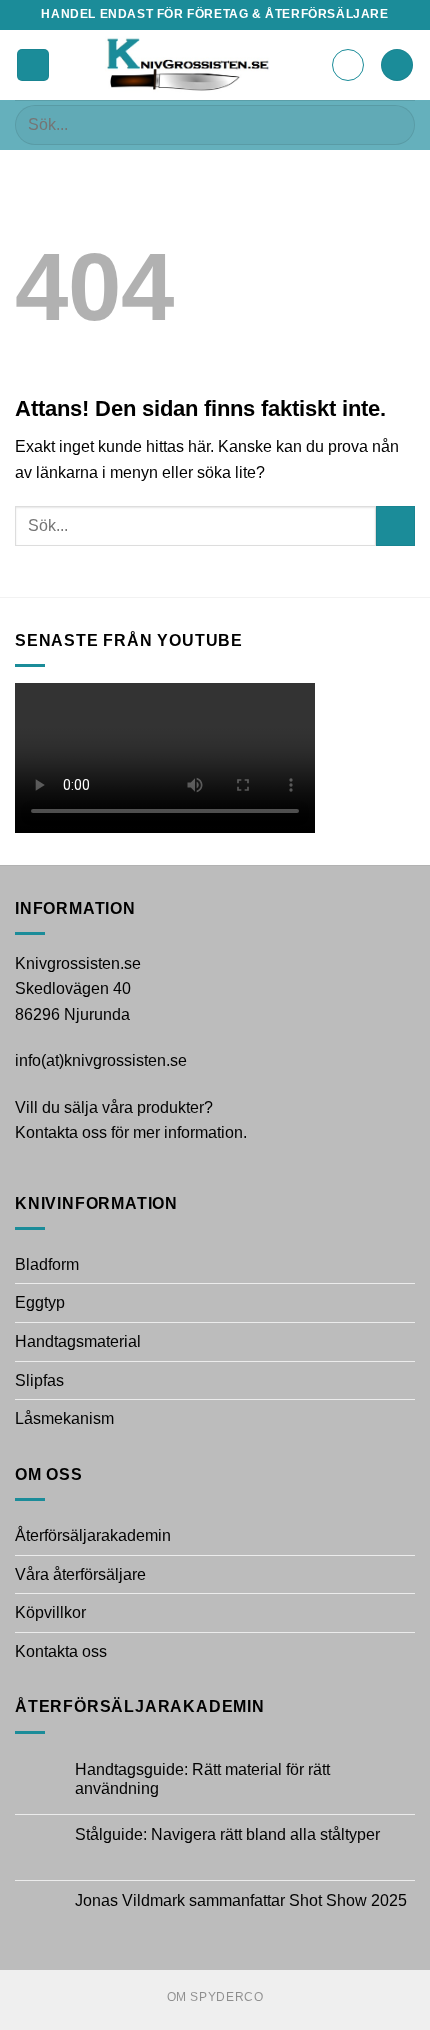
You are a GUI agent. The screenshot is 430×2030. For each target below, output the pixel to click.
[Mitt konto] (348, 65)
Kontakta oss (61, 1651)
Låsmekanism (64, 1418)
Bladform (47, 1264)
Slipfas (39, 1380)
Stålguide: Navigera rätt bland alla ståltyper (227, 1834)
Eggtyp (40, 1302)
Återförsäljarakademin (93, 1535)
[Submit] (391, 124)
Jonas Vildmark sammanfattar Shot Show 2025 (241, 1900)
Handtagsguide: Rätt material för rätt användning (202, 1779)
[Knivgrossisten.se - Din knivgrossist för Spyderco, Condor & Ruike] (190, 65)
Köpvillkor (50, 1612)
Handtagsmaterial (78, 1341)
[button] (33, 65)
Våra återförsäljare (80, 1574)
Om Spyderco (215, 1997)
